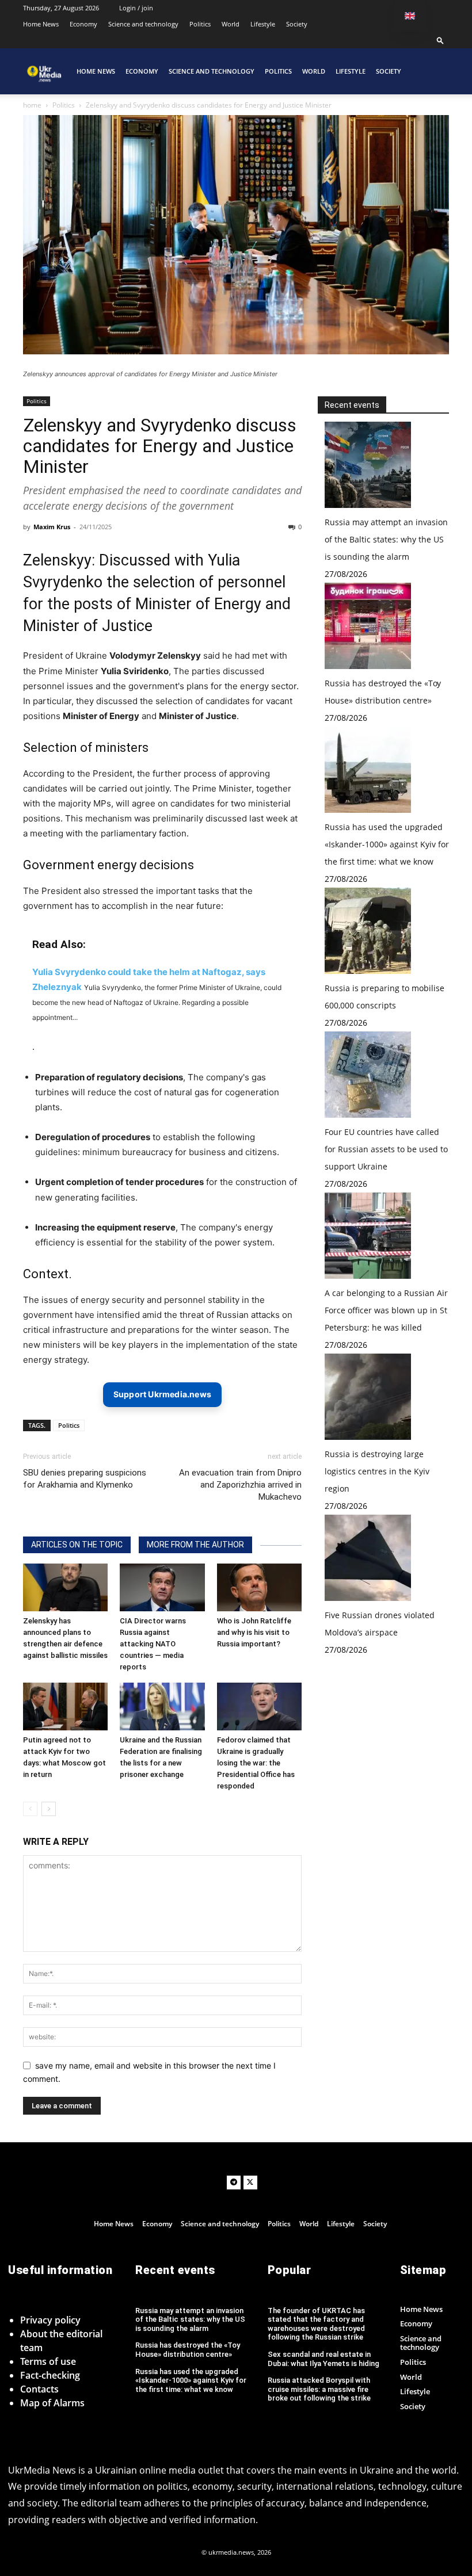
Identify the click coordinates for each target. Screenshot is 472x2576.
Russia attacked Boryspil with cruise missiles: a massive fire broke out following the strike (319, 2389)
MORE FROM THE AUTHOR (195, 1545)
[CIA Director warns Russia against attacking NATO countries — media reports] (162, 1587)
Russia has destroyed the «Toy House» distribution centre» (188, 2350)
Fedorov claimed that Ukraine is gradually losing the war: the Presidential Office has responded (256, 1763)
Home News (41, 24)
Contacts (39, 2389)
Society (297, 24)
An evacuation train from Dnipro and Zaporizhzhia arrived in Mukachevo (240, 1485)
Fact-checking (50, 2375)
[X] (250, 2183)
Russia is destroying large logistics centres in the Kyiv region (377, 1471)
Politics (200, 24)
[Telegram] (234, 2183)
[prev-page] (30, 1809)
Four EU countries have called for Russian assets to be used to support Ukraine (386, 1149)
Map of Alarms (52, 2403)
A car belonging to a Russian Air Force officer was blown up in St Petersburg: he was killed (386, 1310)
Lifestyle (263, 24)
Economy (83, 24)
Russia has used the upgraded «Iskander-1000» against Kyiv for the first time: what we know (387, 844)
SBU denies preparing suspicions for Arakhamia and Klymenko (85, 1479)
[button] (440, 40)
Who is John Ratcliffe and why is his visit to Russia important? (254, 1632)
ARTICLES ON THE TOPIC (77, 1545)
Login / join (136, 8)
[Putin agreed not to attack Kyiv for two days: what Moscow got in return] (65, 1706)
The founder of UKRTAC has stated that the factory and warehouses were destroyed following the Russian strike (316, 2324)
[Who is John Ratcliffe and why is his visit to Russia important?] (259, 1587)
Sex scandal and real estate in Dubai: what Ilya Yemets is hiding (323, 2359)
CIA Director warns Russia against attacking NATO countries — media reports (153, 1644)
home (32, 105)
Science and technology (143, 24)
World (231, 24)
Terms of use (48, 2361)
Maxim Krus (52, 527)
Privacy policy (50, 2320)
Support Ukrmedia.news (162, 1394)
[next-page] (49, 1809)
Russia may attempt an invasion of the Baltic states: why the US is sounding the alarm (386, 539)
